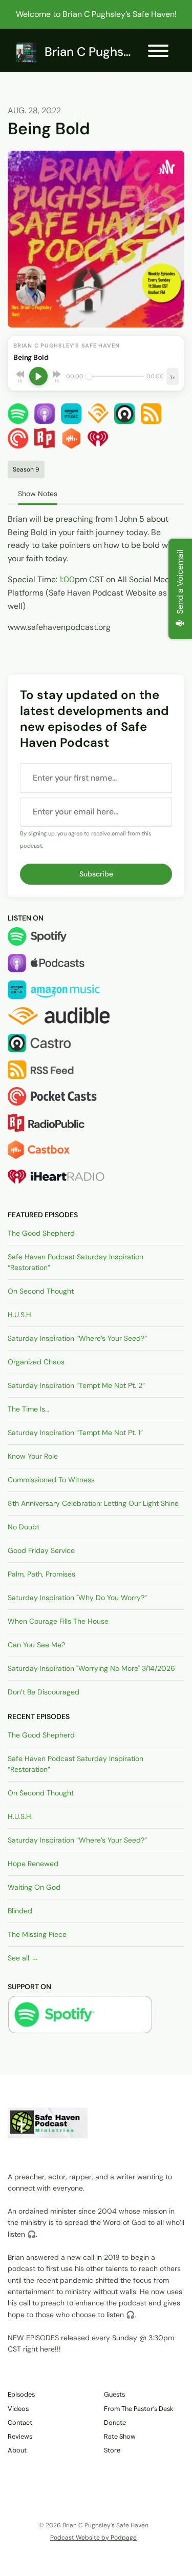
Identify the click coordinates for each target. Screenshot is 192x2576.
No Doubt (24, 1527)
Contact (20, 2422)
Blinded (20, 1911)
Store (112, 2450)
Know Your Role (33, 1456)
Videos (18, 2409)
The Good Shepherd (41, 1233)
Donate (115, 2422)
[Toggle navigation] (158, 53)
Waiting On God (34, 1887)
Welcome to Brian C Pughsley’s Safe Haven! (96, 14)
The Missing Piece (37, 1934)
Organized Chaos (36, 1362)
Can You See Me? (36, 1645)
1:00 (67, 579)
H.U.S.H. (20, 1315)
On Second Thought (41, 1291)
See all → (23, 1958)
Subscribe (96, 874)
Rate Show (120, 2436)
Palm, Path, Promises (41, 1574)
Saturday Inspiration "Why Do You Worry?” (77, 1598)
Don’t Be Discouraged (44, 1692)
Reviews (20, 2436)
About (17, 2450)
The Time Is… (28, 1409)
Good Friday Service (41, 1550)
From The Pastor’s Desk (138, 2409)
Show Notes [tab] (38, 494)
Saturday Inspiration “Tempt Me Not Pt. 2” (76, 1385)
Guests (114, 2394)
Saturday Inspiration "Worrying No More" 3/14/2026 (91, 1668)
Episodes (21, 2394)
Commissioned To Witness (51, 1480)
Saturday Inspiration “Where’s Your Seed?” (77, 1338)
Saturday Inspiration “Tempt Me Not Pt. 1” (75, 1433)
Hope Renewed (33, 1864)
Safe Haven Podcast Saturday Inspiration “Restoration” (76, 1262)
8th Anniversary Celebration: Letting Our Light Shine (93, 1503)
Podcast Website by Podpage (93, 2538)
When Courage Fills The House (58, 1621)
